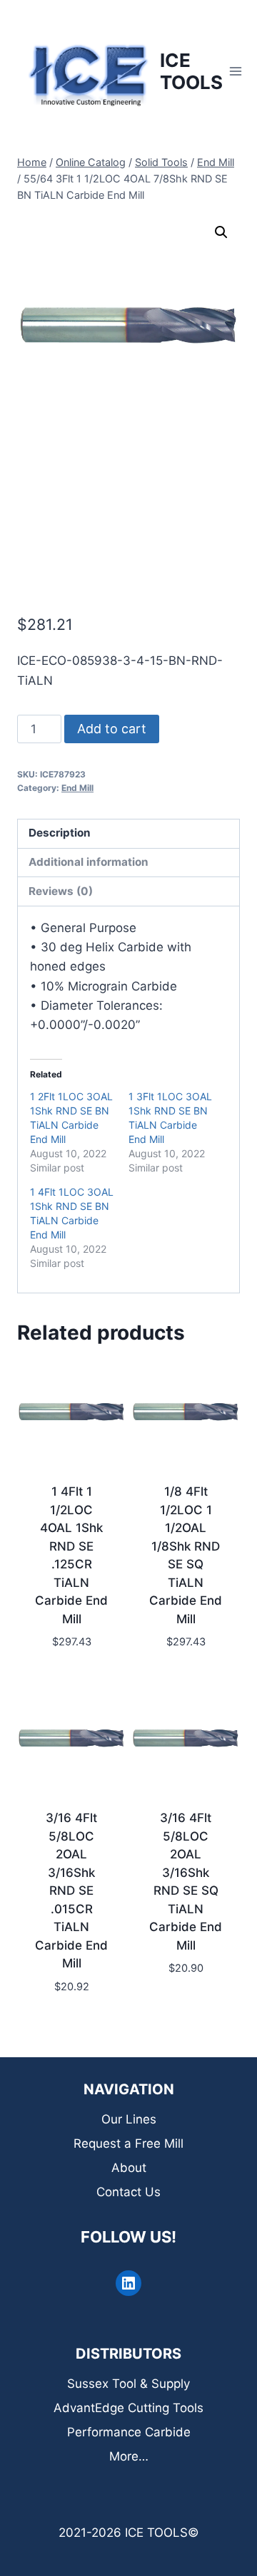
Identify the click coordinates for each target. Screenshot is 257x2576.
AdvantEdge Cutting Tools (128, 2408)
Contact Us (128, 2192)
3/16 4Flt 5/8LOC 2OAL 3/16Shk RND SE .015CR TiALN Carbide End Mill (71, 1890)
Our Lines (129, 2119)
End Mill (77, 788)
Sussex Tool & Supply (128, 2384)
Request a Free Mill (128, 2143)
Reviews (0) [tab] (61, 891)
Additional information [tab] (89, 862)
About (129, 2168)
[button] (221, 232)
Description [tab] (60, 833)
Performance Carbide (129, 2432)
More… (129, 2456)
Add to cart (112, 729)
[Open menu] (236, 71)
